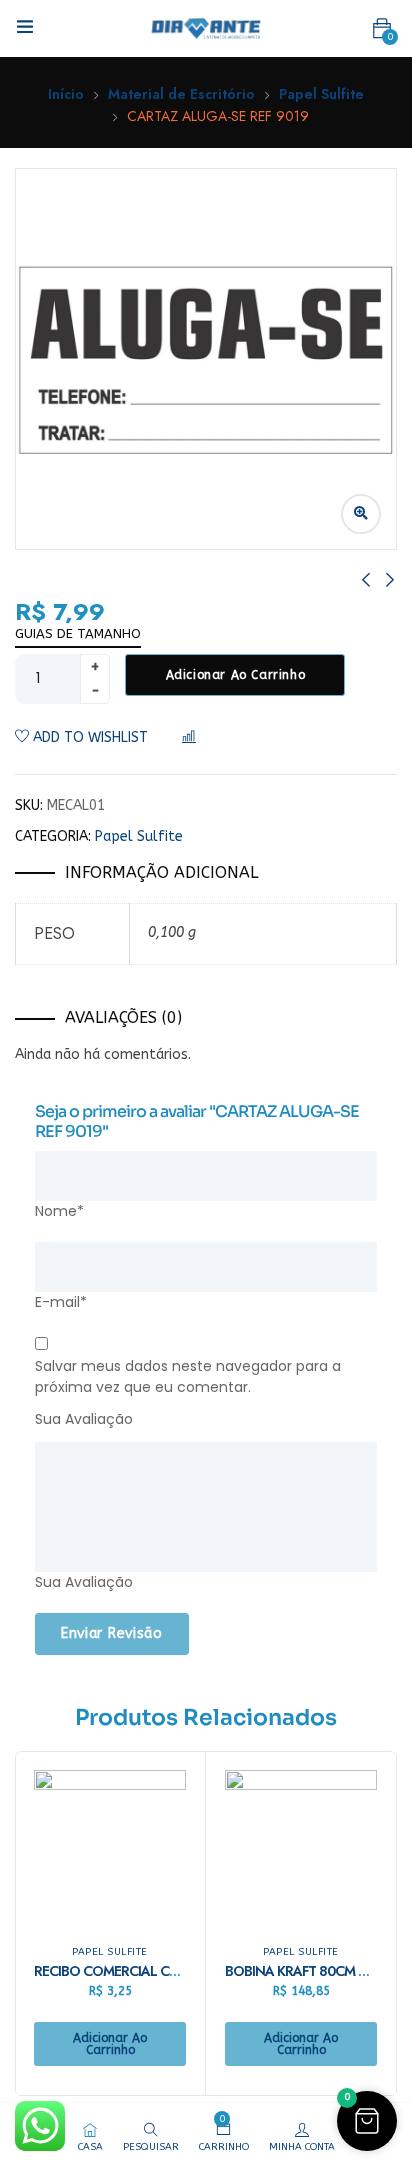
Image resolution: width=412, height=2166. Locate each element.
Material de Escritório (181, 94)
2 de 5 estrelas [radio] (187, 1420)
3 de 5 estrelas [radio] (217, 1420)
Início (66, 94)
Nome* (59, 1211)
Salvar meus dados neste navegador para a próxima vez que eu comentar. (188, 1376)
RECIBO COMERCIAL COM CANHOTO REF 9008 (177, 1971)
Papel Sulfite (321, 94)
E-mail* (61, 1302)
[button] (382, 29)
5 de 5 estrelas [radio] (277, 1420)
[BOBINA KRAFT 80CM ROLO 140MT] (301, 1846)
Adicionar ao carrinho (236, 675)
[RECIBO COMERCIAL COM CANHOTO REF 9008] (110, 1846)
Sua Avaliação (84, 1419)
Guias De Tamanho (78, 633)
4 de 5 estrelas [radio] (247, 1420)
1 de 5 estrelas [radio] (157, 1420)
